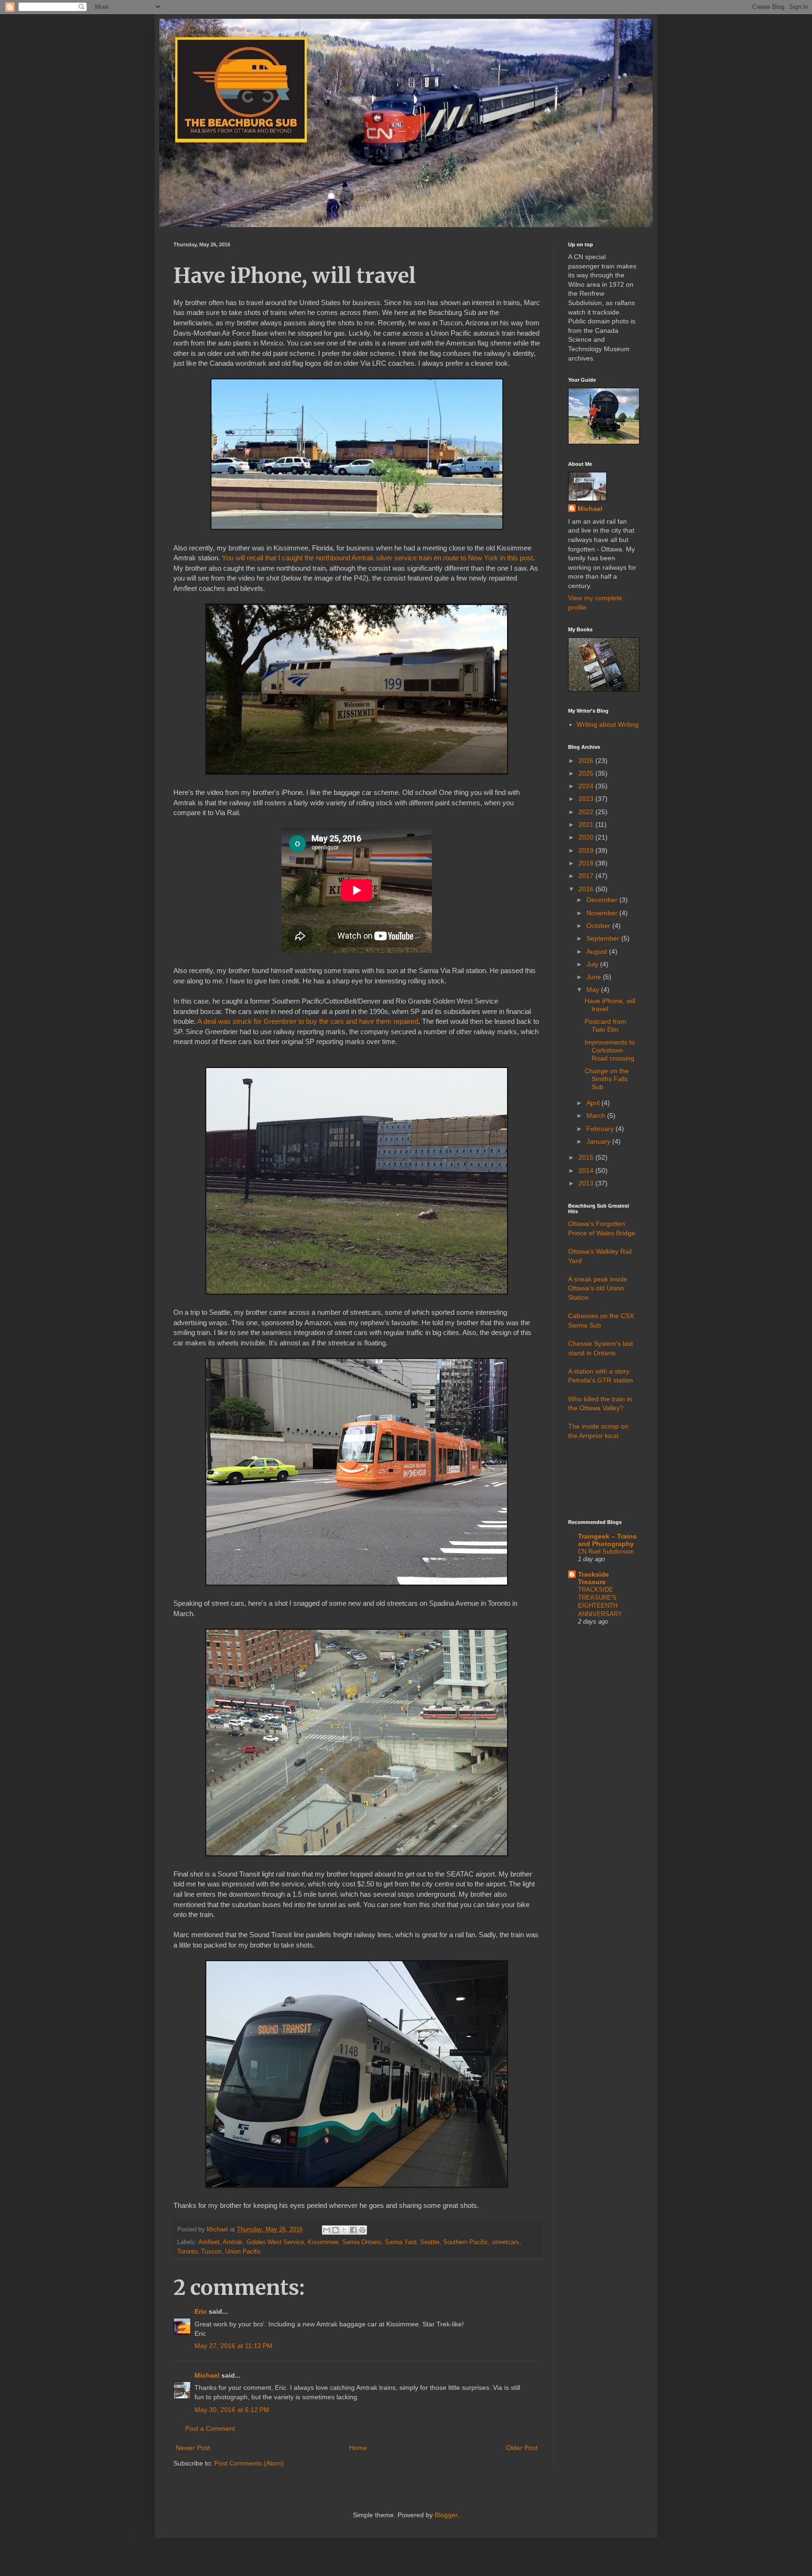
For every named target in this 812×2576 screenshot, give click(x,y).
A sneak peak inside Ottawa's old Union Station (598, 1288)
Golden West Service (275, 2242)
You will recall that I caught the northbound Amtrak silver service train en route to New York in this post (377, 558)
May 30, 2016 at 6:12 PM (232, 2410)
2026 (587, 761)
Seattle (430, 2242)
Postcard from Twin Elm (605, 1025)
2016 (587, 889)
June (595, 977)
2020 (587, 837)
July (593, 964)
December (603, 900)
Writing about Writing (608, 724)
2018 (587, 863)
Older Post (522, 2448)
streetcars (506, 2242)
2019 (587, 850)
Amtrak (233, 2242)
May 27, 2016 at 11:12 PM (234, 2346)
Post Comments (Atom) (249, 2463)
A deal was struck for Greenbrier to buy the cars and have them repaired (308, 1021)
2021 (587, 825)
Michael (207, 2375)
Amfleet (209, 2242)
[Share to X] (344, 2230)
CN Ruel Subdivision (606, 1551)
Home (358, 2448)
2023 (587, 799)
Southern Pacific (466, 2242)
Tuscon (211, 2252)
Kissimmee (323, 2242)
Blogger (446, 2515)
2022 (587, 812)
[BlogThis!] (336, 2230)
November (603, 913)
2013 (587, 1183)
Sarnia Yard (401, 2242)
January (599, 1141)
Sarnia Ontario (362, 2242)
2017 (587, 876)
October (599, 926)
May (594, 990)
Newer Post (193, 2448)
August (598, 951)
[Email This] (327, 2230)
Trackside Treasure (593, 1578)
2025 (587, 773)
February (601, 1129)
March (597, 1115)
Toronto (187, 2252)
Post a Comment (210, 2428)
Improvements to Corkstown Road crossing (610, 1050)
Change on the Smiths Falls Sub (607, 1079)
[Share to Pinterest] (362, 2230)
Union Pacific (243, 2252)
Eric (201, 2311)
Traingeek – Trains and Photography (607, 1540)
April (594, 1103)
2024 (587, 786)
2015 (587, 1157)
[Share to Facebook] (353, 2230)
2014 (587, 1170)
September (604, 938)
